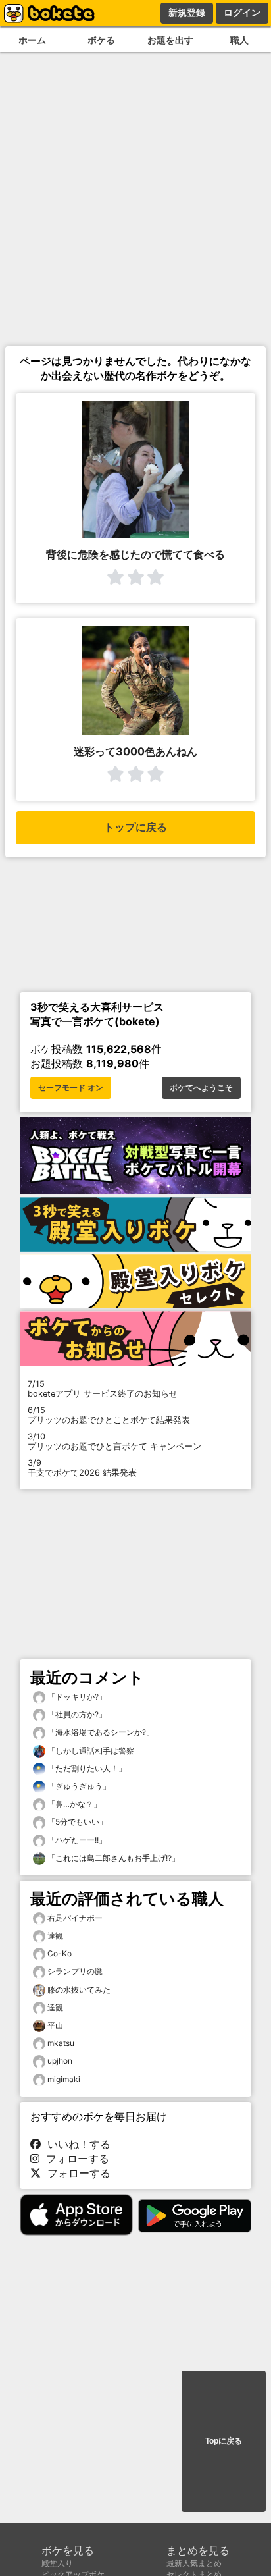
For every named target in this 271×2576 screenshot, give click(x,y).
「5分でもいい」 (76, 1822)
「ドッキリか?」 (76, 1697)
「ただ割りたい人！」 (86, 1768)
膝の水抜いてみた (79, 1990)
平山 (55, 2025)
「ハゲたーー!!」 (76, 1840)
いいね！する (76, 2144)
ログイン (242, 13)
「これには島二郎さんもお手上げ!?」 (112, 1858)
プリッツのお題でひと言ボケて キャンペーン (114, 1441)
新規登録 (187, 13)
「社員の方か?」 (76, 1714)
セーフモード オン (71, 1088)
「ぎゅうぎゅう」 (78, 1786)
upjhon (60, 2061)
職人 (239, 40)
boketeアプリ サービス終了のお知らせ (103, 1389)
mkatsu (61, 2043)
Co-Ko (60, 1953)
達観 (55, 1936)
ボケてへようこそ (201, 1088)
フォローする (74, 2159)
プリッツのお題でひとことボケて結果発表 (109, 1415)
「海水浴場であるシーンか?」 (100, 1732)
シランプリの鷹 (75, 1971)
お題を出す (170, 40)
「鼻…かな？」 (73, 1804)
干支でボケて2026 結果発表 (82, 1468)
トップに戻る (135, 827)
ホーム (32, 40)
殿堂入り (57, 2563)
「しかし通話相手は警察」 (94, 1751)
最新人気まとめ (194, 2563)
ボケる (101, 40)
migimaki (64, 2079)
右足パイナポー (75, 1918)
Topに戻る (224, 2441)
